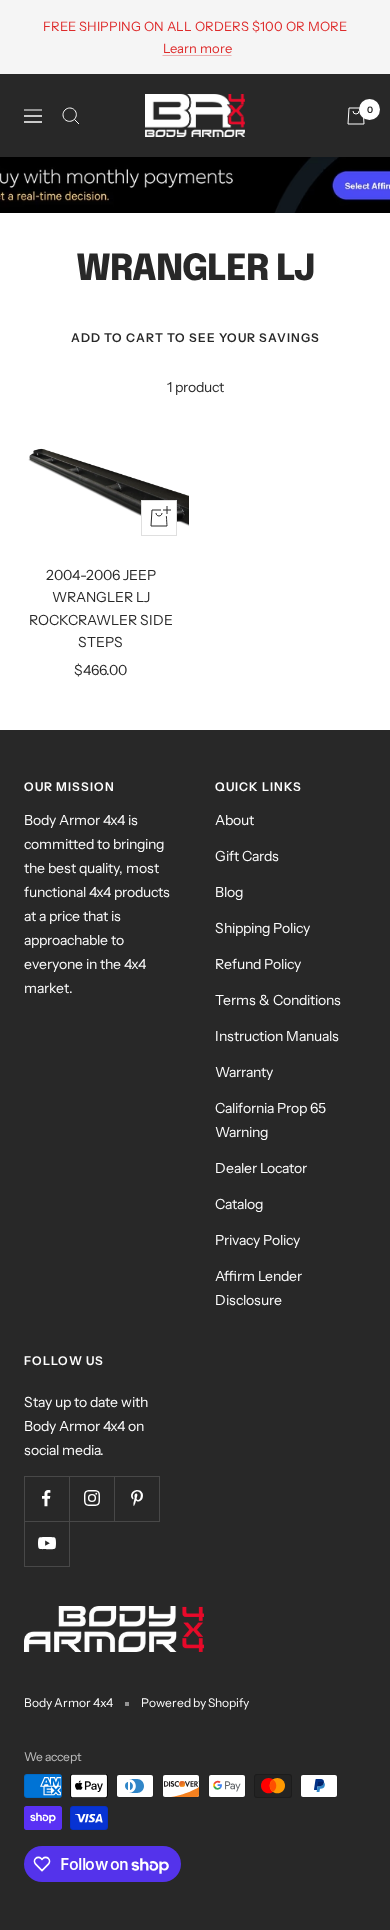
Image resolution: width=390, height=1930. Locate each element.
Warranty (244, 1072)
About (234, 820)
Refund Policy (258, 964)
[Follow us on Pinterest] (136, 1498)
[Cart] (356, 116)
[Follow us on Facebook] (46, 1498)
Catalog (239, 1204)
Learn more (197, 48)
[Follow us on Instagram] (91, 1498)
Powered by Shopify (195, 1702)
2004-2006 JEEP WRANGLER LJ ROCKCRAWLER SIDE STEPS (101, 608)
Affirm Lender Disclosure (258, 1288)
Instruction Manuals (277, 1036)
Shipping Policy (262, 928)
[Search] (71, 116)
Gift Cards (247, 856)
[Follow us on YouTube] (46, 1543)
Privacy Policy (257, 1240)
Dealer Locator (261, 1168)
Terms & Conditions (278, 1000)
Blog (229, 892)
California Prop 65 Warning (270, 1120)
